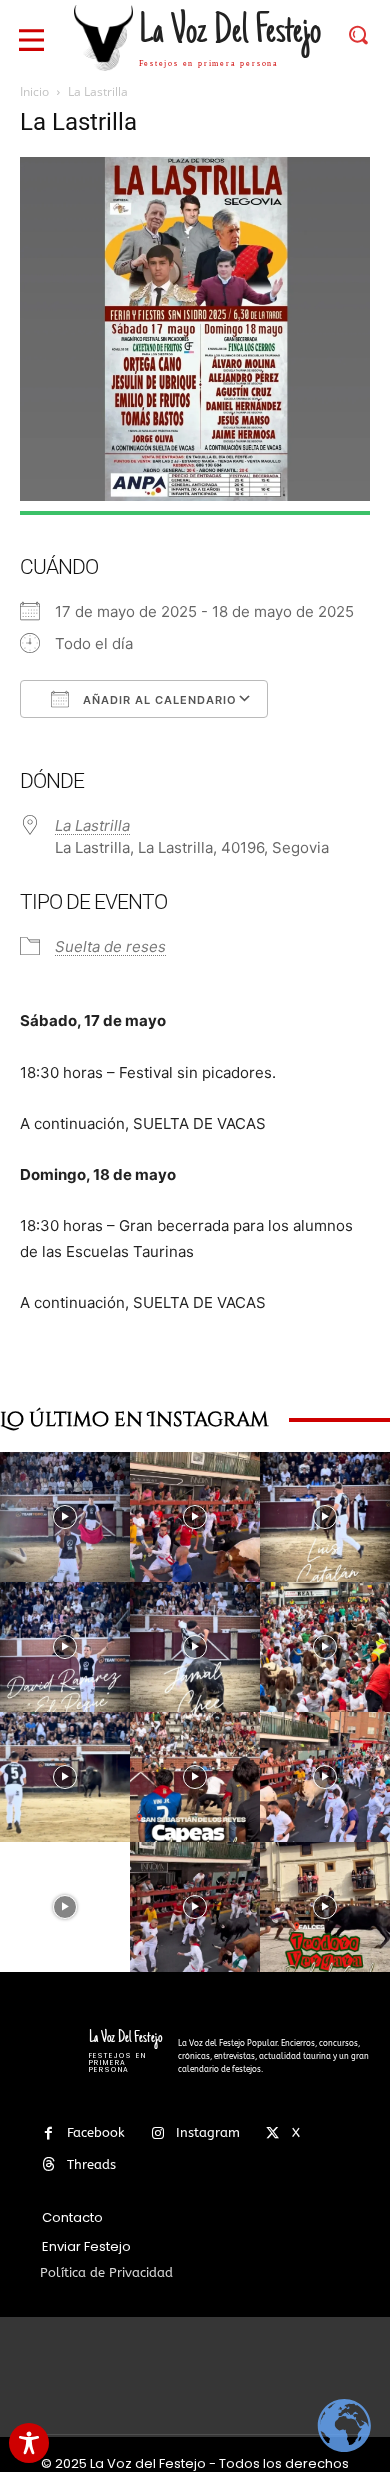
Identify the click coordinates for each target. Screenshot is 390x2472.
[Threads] (48, 2164)
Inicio (34, 91)
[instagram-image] (65, 1517)
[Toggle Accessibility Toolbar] (29, 2443)
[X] (272, 2133)
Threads (91, 2164)
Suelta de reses (110, 946)
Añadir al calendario (158, 700)
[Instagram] (157, 2133)
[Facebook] (48, 2133)
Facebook (96, 2132)
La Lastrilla (92, 825)
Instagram (208, 2132)
